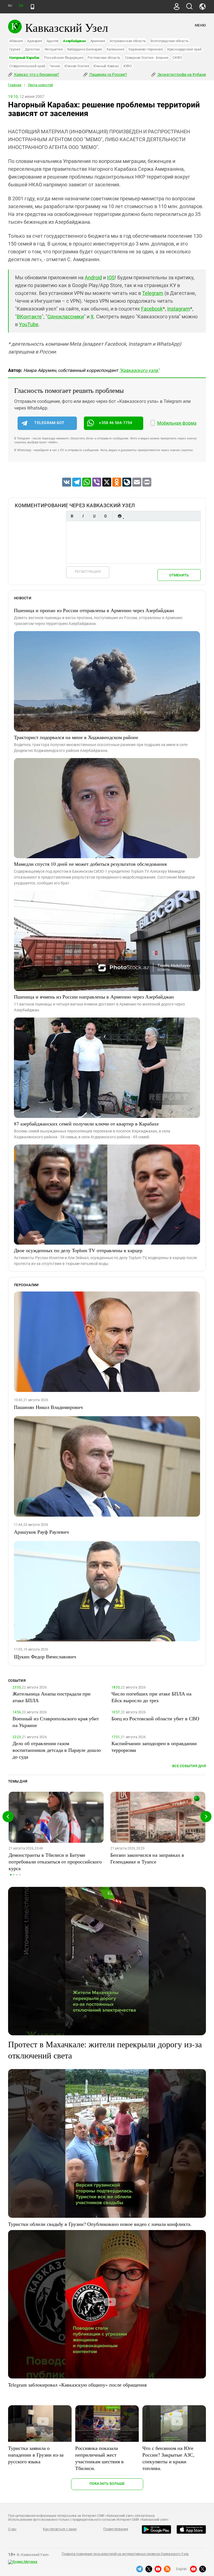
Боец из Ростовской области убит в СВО (155, 1718)
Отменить (179, 575)
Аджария (34, 41)
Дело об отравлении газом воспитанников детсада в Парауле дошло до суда (57, 1750)
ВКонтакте (29, 317)
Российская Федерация (64, 58)
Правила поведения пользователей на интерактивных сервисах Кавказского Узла (125, 2554)
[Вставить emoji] (120, 516)
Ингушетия (54, 49)
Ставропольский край (27, 66)
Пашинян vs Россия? (108, 74)
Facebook (152, 309)
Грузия (15, 49)
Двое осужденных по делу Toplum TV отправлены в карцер (78, 1250)
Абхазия (16, 41)
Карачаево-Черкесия (146, 49)
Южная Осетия (77, 66)
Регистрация (88, 572)
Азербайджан (74, 41)
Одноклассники (66, 317)
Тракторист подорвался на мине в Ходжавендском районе (76, 737)
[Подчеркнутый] (94, 516)
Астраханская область (128, 41)
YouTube (29, 324)
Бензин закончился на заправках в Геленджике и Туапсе (147, 1858)
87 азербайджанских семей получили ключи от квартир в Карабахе (86, 1124)
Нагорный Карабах (24, 58)
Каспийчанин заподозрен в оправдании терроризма (154, 1747)
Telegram (153, 293)
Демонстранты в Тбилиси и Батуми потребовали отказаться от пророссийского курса (55, 1861)
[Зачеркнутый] (105, 516)
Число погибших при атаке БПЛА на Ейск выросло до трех (151, 1697)
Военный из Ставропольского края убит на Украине (56, 1722)
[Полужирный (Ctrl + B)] (72, 516)
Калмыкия (115, 49)
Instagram (179, 309)
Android (93, 277)
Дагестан (32, 49)
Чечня (55, 66)
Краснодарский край (184, 49)
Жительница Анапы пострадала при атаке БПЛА (52, 1697)
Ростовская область (104, 58)
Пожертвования (116, 2529)
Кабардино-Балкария (85, 49)
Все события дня (189, 1766)
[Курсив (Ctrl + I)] (83, 516)
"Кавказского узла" (139, 370)
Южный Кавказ (106, 66)
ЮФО (128, 66)
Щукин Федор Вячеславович (45, 1656)
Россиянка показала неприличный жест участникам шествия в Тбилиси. (99, 2458)
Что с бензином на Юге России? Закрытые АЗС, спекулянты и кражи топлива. (168, 2458)
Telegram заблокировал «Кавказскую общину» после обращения (77, 2385)
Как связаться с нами (60, 2529)
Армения (98, 41)
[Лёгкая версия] (32, 7)
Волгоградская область (170, 41)
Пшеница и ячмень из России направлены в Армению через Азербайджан (94, 997)
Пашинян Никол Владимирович (48, 1407)
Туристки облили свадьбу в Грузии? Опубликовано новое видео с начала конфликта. (100, 2224)
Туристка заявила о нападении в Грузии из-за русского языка (36, 2455)
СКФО (177, 58)
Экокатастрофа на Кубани (181, 74)
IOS (111, 277)
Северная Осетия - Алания (146, 58)
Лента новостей (40, 85)
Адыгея (53, 41)
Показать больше (107, 2484)
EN (21, 6)
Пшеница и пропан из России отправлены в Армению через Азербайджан (94, 610)
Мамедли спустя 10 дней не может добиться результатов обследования (90, 864)
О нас (12, 2529)
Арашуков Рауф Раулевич (41, 1532)
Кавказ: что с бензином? (36, 74)
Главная (15, 85)
